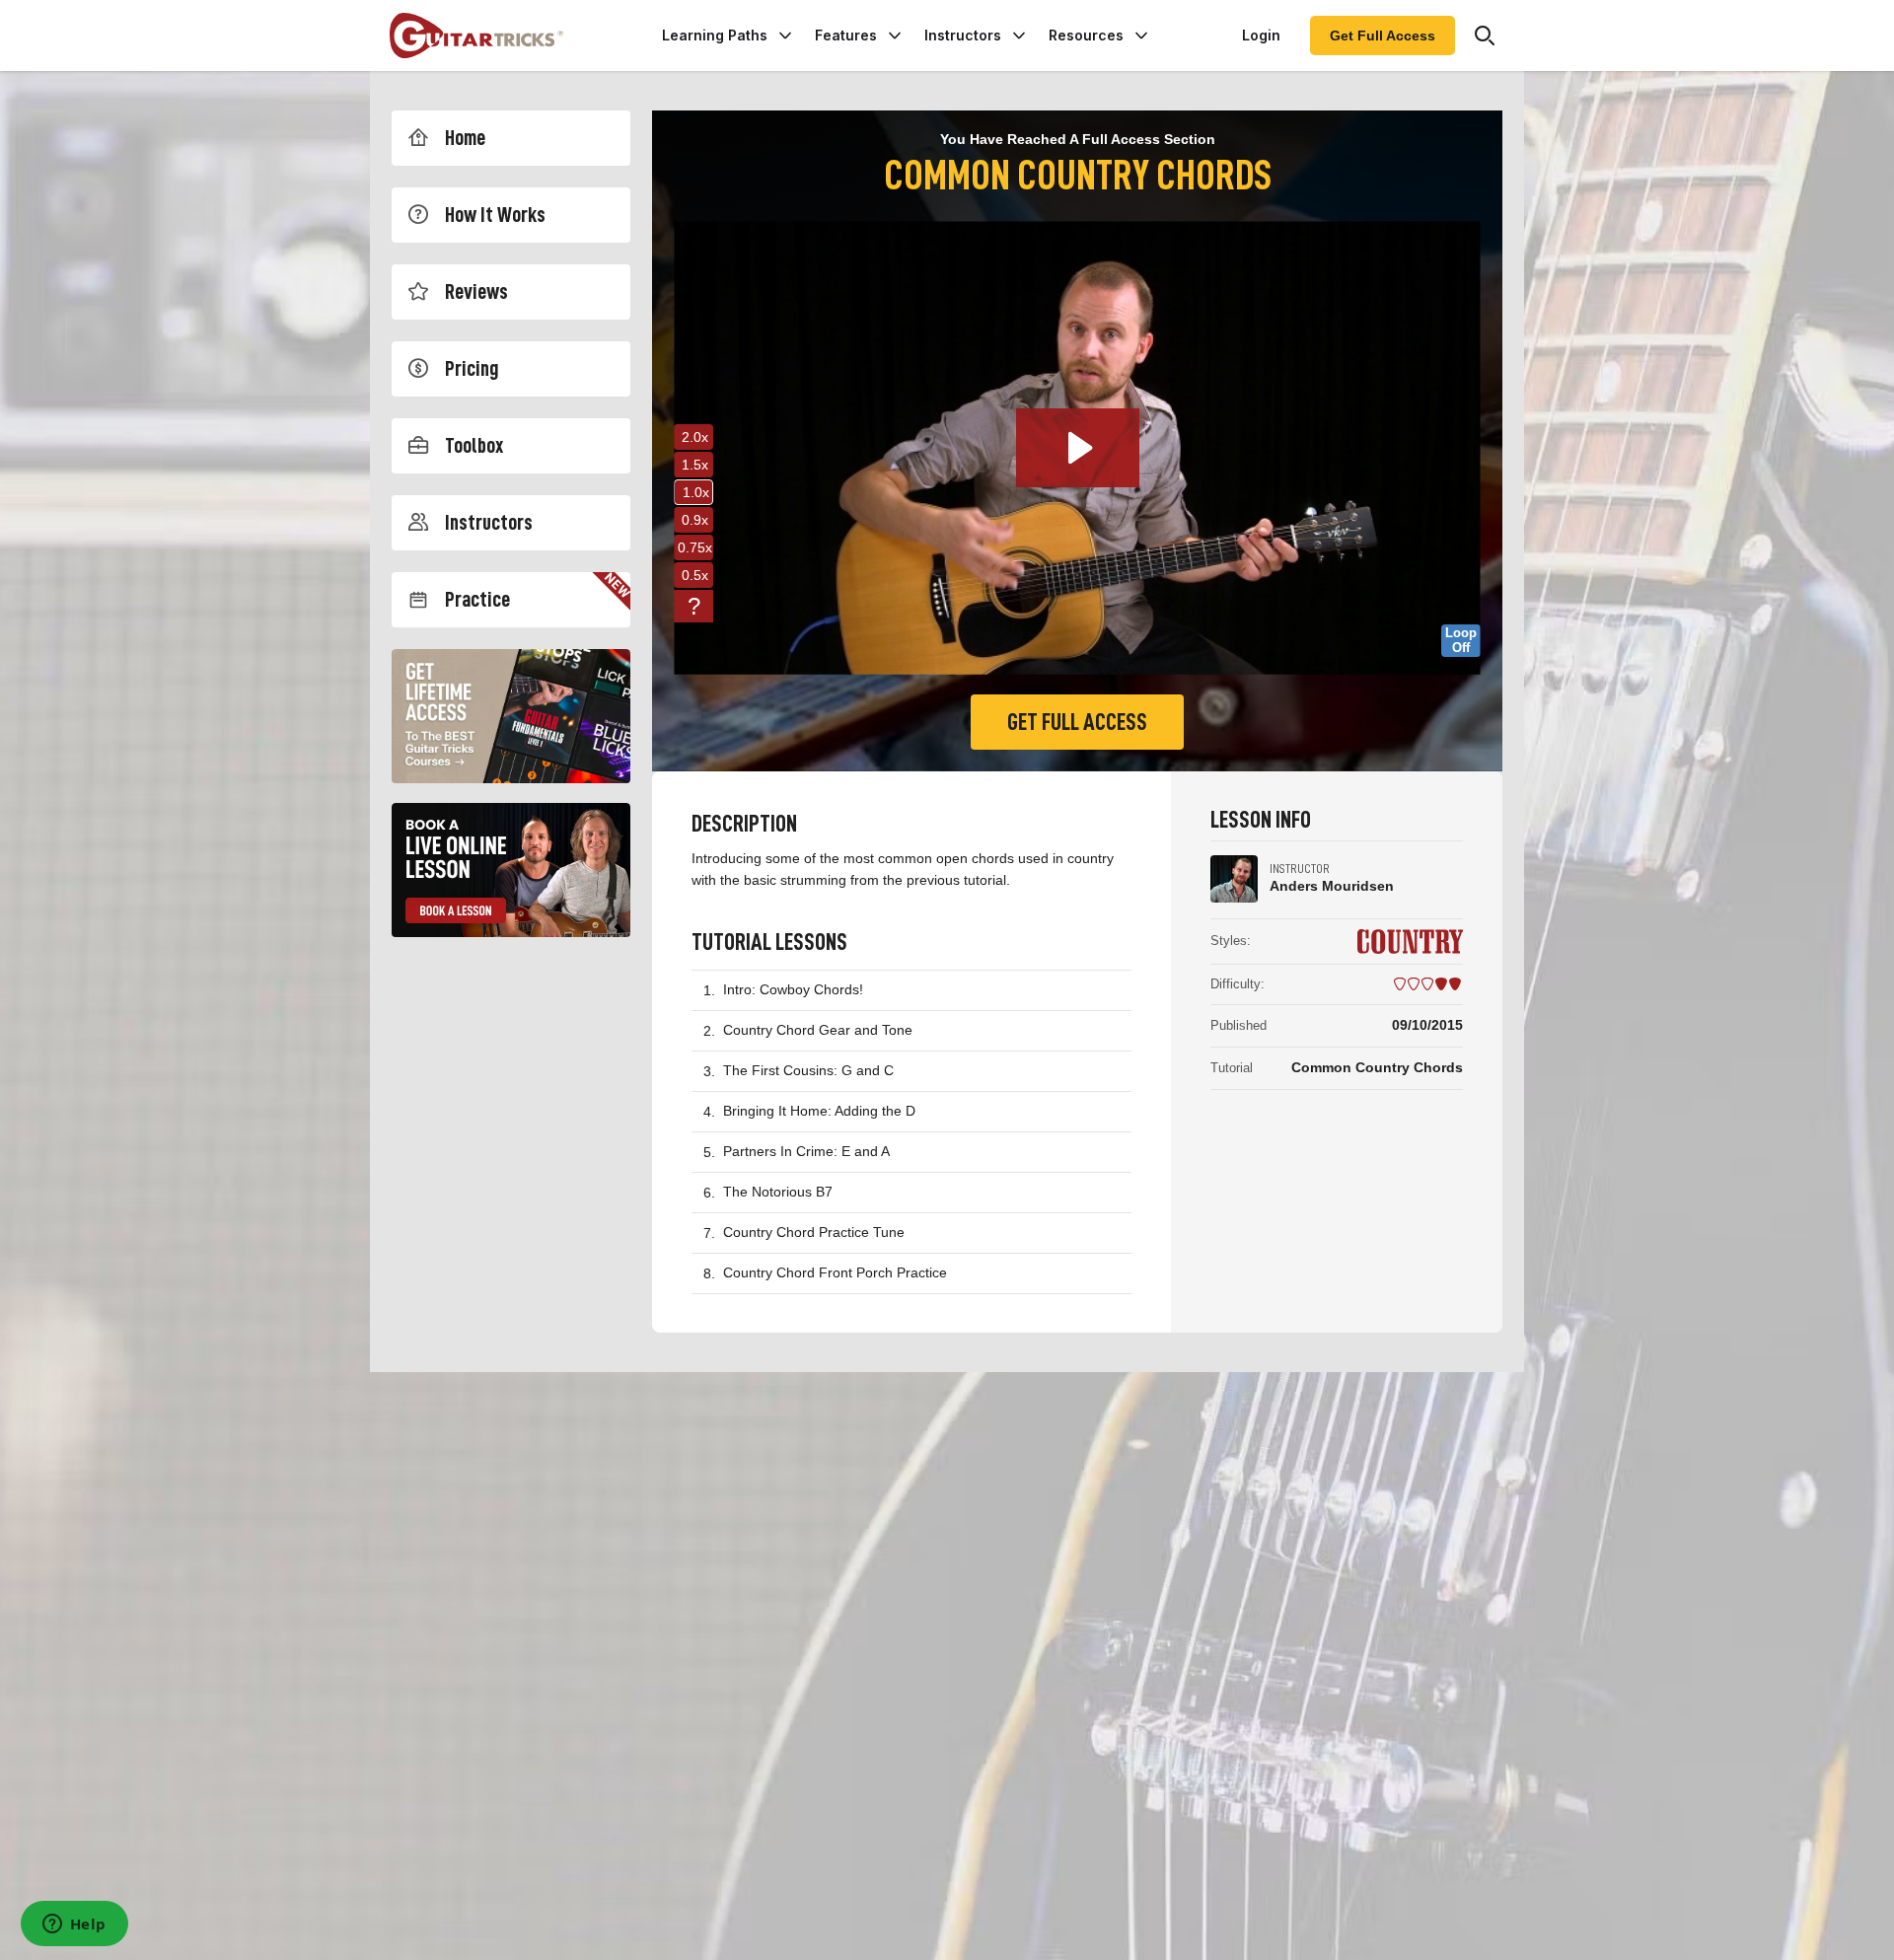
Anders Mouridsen (1332, 886)
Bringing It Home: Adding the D (819, 1111)
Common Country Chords (1377, 1067)
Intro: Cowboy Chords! (793, 989)
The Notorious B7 (778, 1192)
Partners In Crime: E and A (806, 1151)
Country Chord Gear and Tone (818, 1030)
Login (1261, 35)
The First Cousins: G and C (808, 1070)
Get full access (1077, 722)
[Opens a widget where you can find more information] (74, 1925)
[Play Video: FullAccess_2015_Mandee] (1078, 448)
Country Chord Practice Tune (814, 1232)
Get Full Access (1383, 36)
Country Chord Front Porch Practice (835, 1272)
